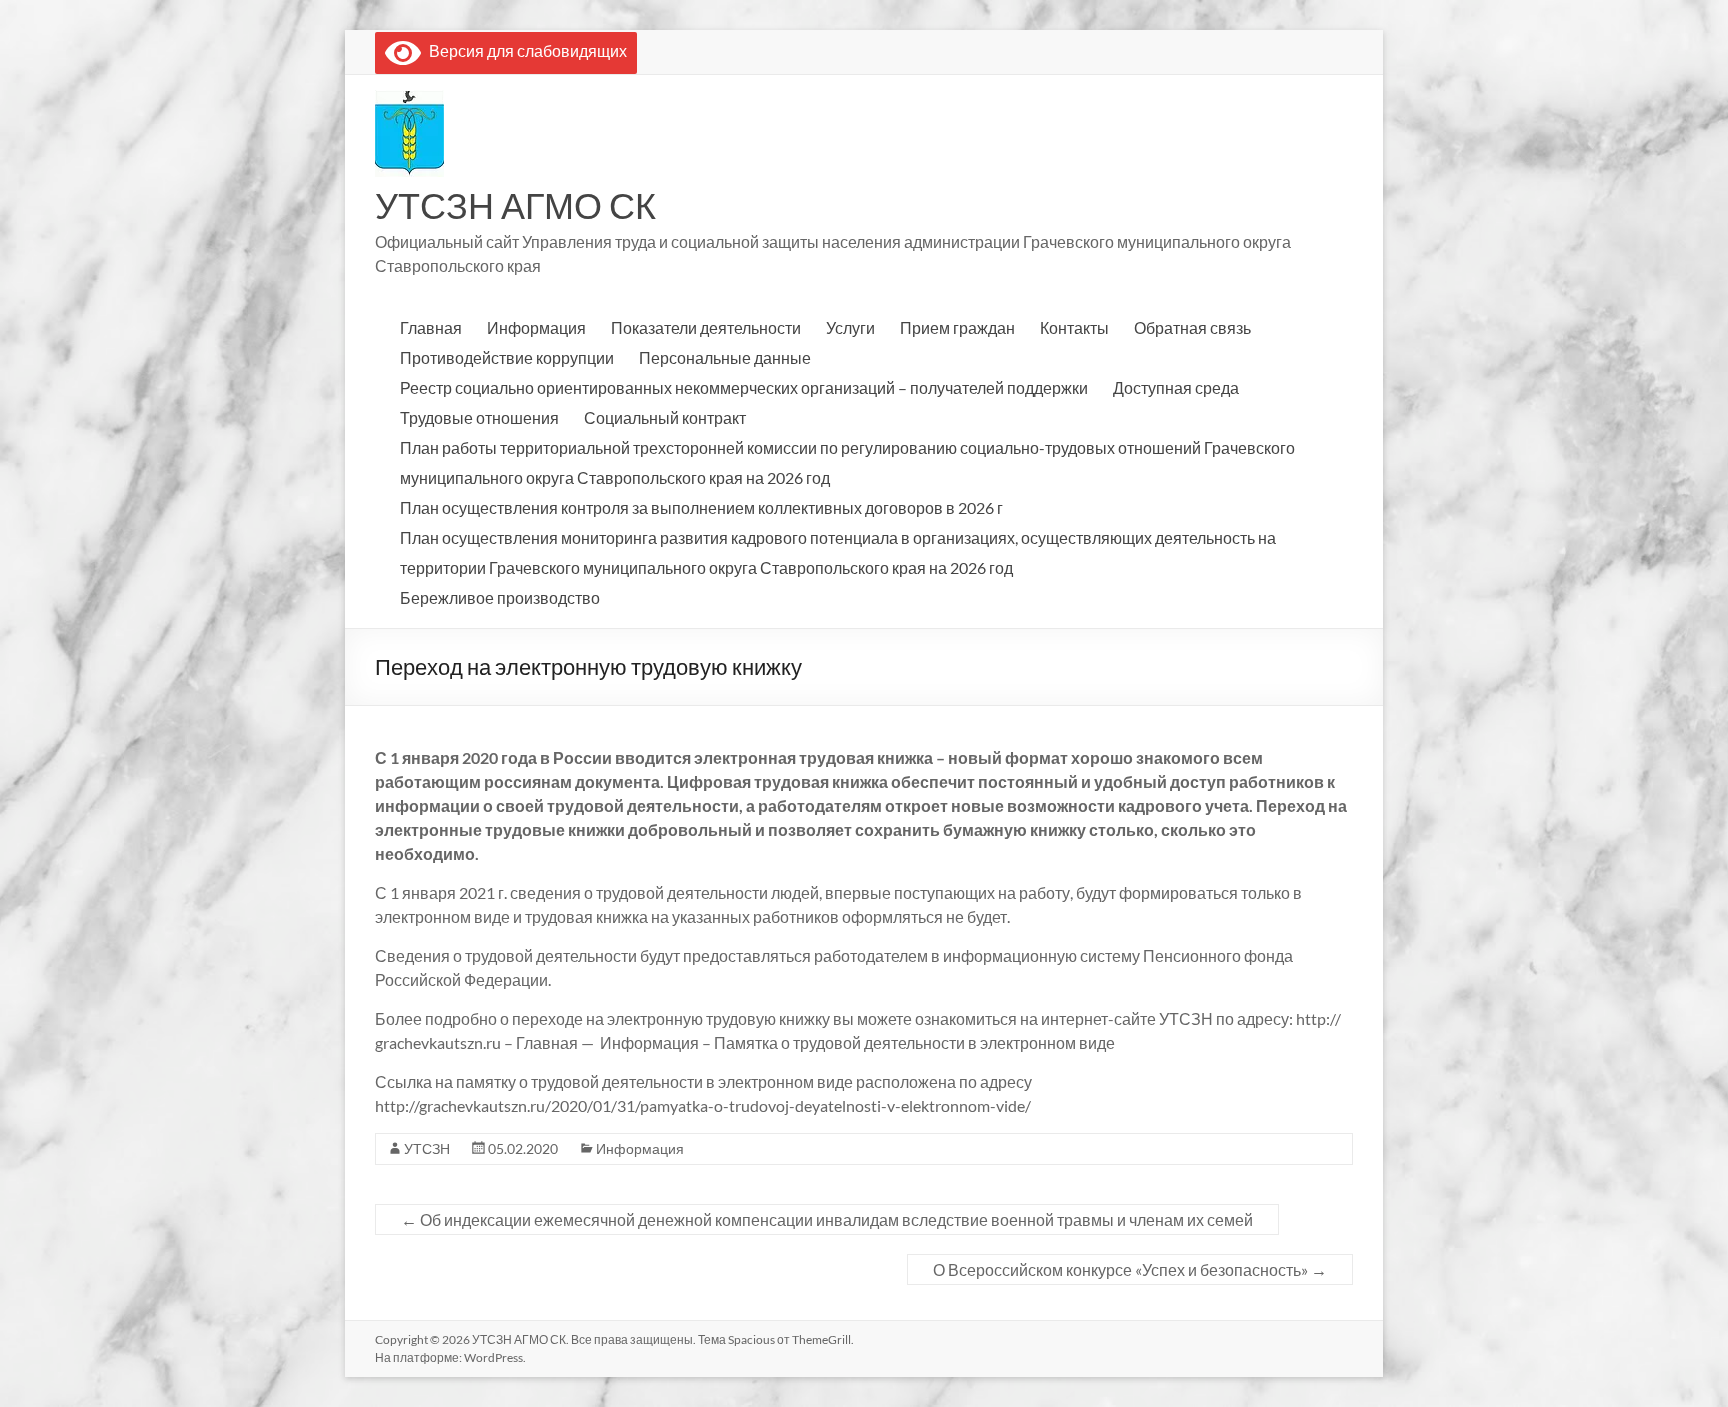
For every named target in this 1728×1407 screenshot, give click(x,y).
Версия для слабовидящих (524, 50)
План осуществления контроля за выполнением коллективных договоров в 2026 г (701, 507)
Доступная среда (1176, 387)
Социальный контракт (665, 417)
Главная (431, 327)
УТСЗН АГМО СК (515, 205)
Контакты (1074, 327)
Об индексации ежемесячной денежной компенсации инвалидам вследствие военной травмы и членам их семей (827, 1219)
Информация (536, 327)
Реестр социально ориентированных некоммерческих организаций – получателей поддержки (744, 387)
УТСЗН (427, 1148)
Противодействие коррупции (507, 357)
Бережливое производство (500, 597)
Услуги (850, 327)
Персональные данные (725, 357)
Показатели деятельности (706, 327)
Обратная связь (1192, 327)
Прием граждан (957, 327)
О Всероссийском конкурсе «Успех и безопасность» (1130, 1269)
